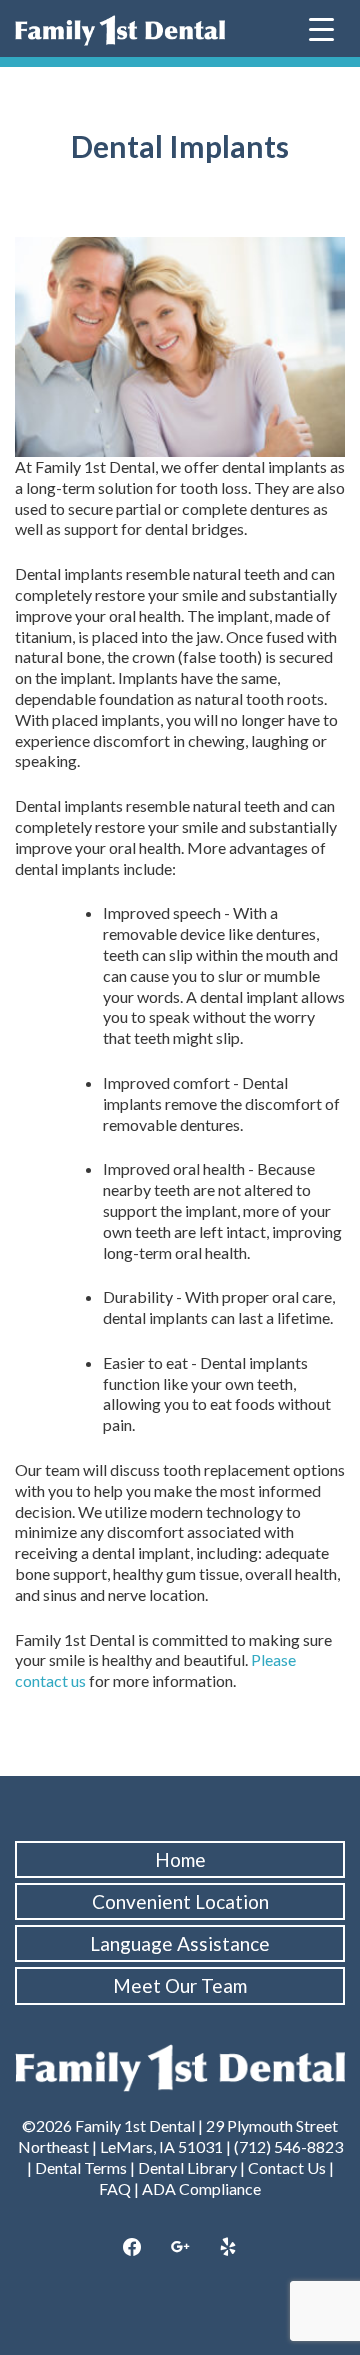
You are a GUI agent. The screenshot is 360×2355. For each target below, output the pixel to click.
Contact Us (287, 2167)
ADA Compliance (201, 2188)
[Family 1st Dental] (120, 30)
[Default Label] (228, 2248)
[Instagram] (180, 2248)
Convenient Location (180, 1901)
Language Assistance (180, 1943)
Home (180, 1859)
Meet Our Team (180, 1985)
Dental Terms (81, 2167)
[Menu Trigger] (321, 27)
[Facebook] (133, 2248)
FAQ (115, 2188)
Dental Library (187, 2167)
